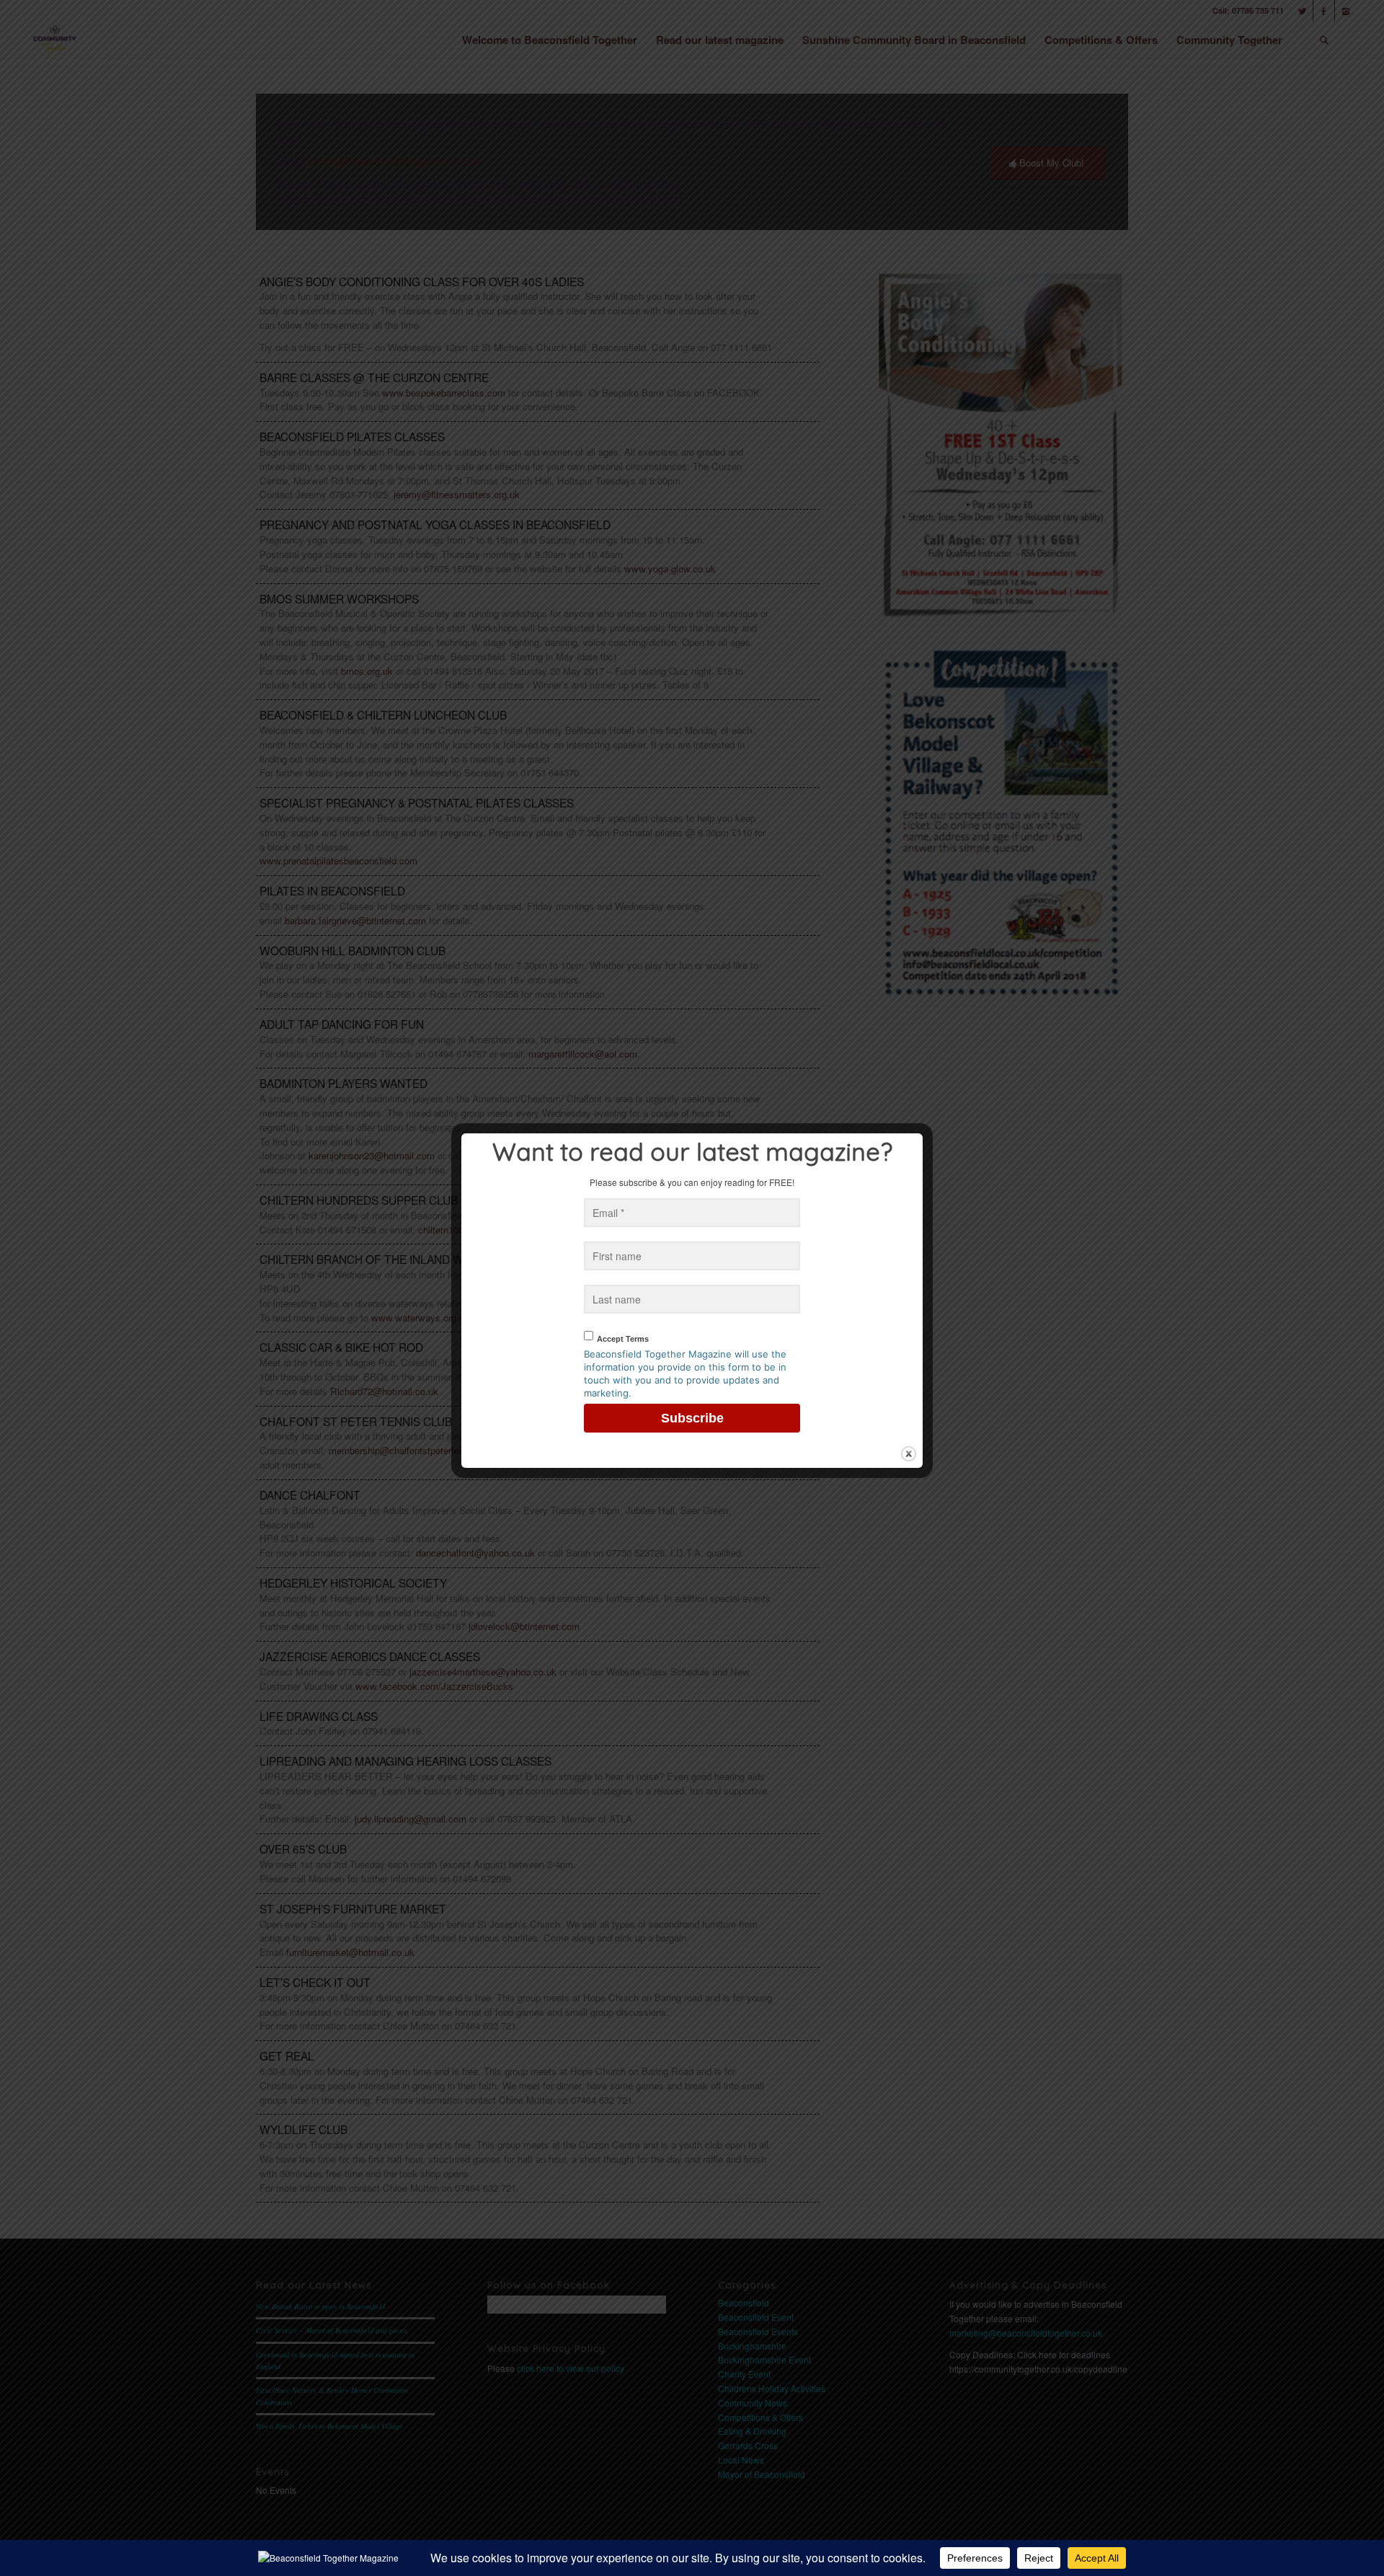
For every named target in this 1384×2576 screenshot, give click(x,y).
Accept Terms (623, 1339)
